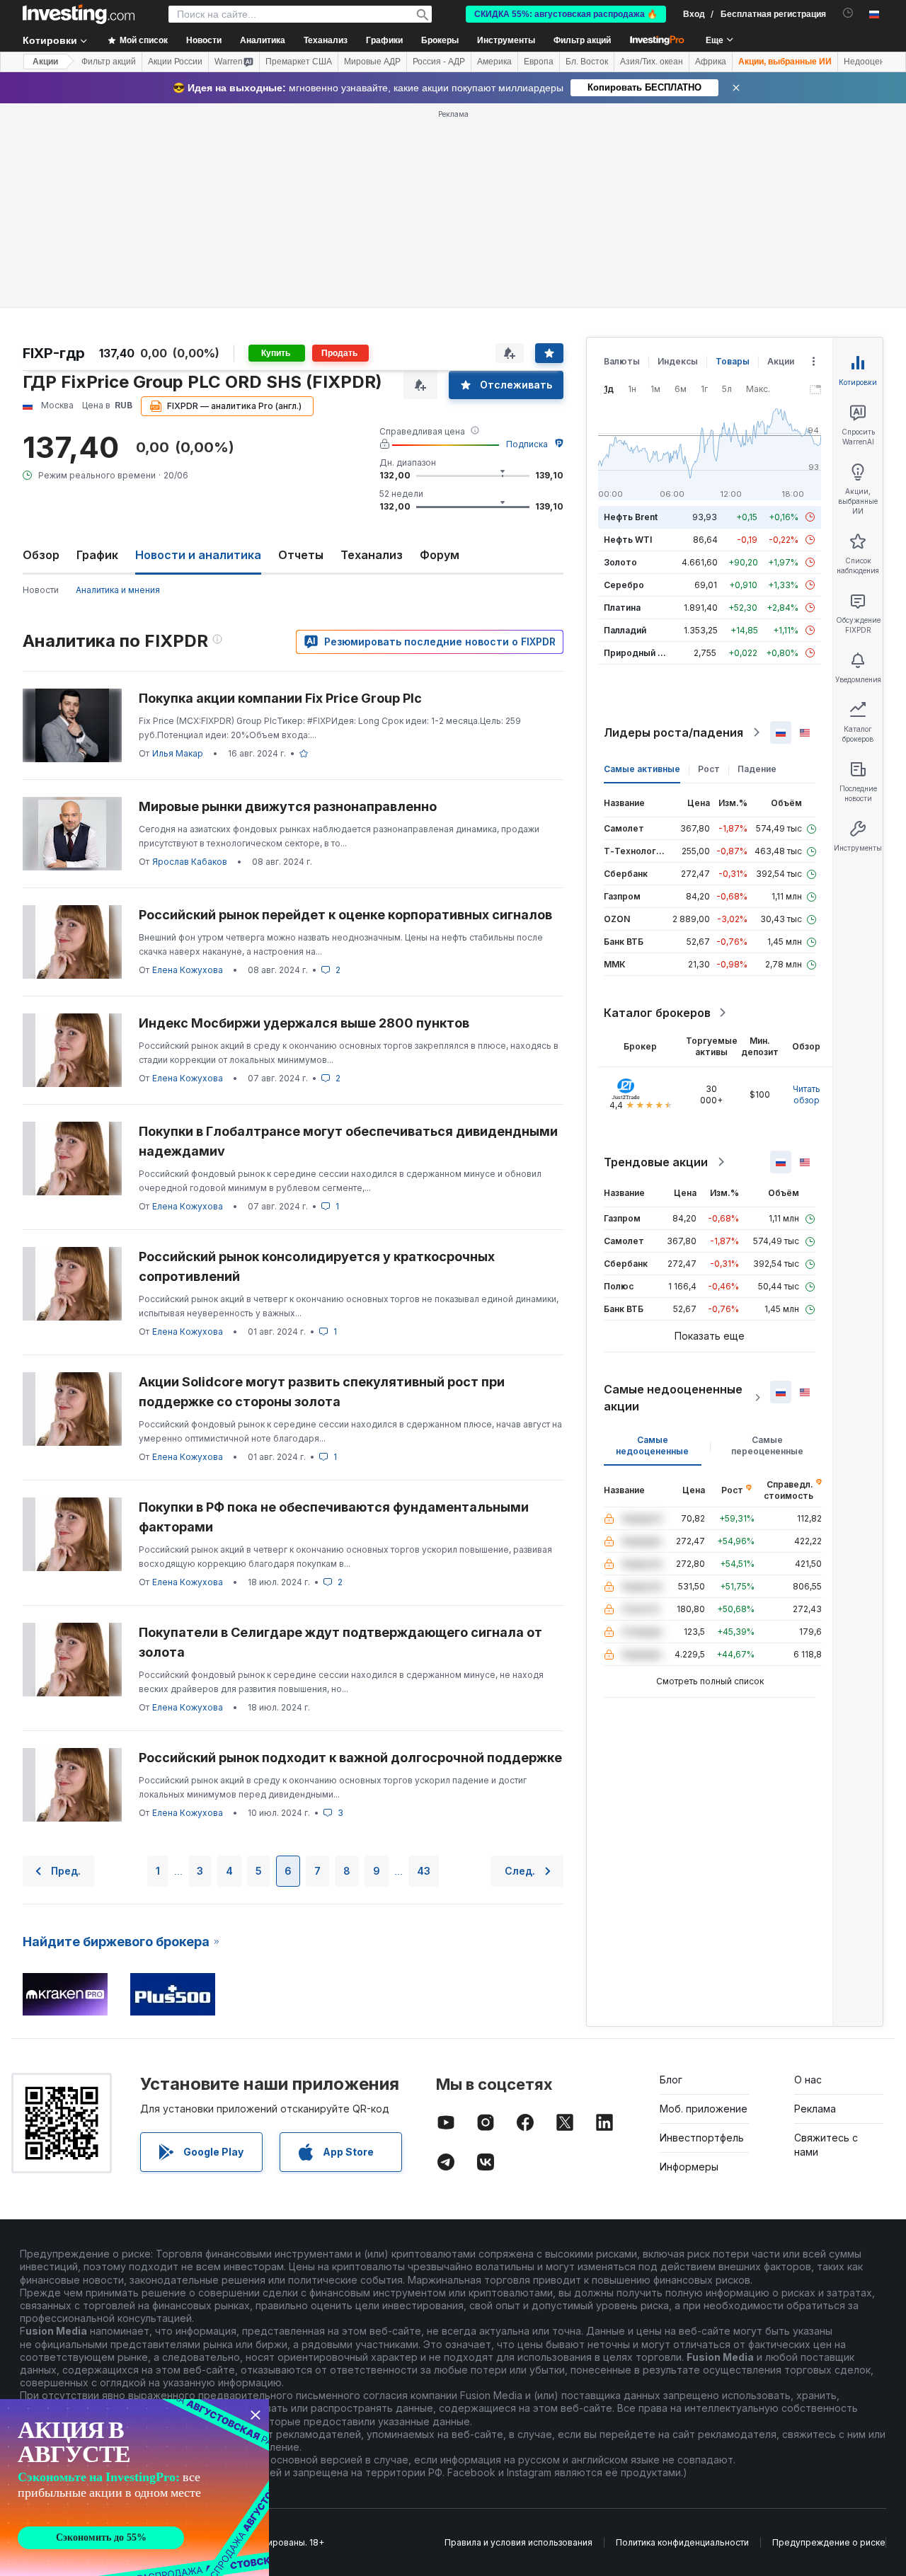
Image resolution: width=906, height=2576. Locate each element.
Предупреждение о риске (829, 2542)
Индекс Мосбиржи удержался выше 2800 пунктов (304, 1023)
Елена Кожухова (188, 970)
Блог (671, 2080)
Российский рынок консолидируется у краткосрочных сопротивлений (317, 1266)
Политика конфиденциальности (682, 2542)
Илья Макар (178, 753)
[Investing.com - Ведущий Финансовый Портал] (79, 14)
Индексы (678, 361)
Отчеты (301, 555)
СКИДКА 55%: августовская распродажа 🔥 (566, 14)
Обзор (41, 555)
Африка (711, 62)
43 (424, 1871)
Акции (45, 62)
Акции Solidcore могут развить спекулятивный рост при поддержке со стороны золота (322, 1392)
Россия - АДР (439, 62)
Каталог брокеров (657, 1013)
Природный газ (637, 653)
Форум (440, 555)
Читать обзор (807, 1094)
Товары (733, 361)
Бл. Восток (587, 62)
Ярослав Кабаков (190, 862)
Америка (494, 62)
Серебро (624, 585)
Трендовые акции (656, 1162)
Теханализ (372, 555)
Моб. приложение (704, 2109)
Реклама (815, 2109)
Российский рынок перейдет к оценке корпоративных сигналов (345, 915)
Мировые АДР (372, 62)
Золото (620, 562)
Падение (757, 769)
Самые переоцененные (767, 1445)
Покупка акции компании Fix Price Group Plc (280, 698)
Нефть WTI (628, 540)
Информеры (689, 2167)
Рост (709, 769)
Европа (539, 62)
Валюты (622, 361)
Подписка (527, 444)
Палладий (625, 630)
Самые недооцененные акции (673, 1398)
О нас (808, 2080)
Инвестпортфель (702, 2138)
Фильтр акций (582, 40)
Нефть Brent (631, 517)
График (97, 555)
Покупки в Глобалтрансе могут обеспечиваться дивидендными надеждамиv (348, 1141)
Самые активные (642, 769)
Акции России (175, 62)
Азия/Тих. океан (652, 62)
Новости (41, 590)
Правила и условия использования (518, 2542)
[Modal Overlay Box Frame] (134, 2488)
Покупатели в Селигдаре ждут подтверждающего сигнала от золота (340, 1642)
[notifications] (848, 13)
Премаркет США (299, 62)
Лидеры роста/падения (673, 732)
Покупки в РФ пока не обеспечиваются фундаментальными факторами (334, 1517)
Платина (622, 608)
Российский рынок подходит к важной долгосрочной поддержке (350, 1758)
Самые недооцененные (652, 1445)
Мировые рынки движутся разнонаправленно (288, 806)
